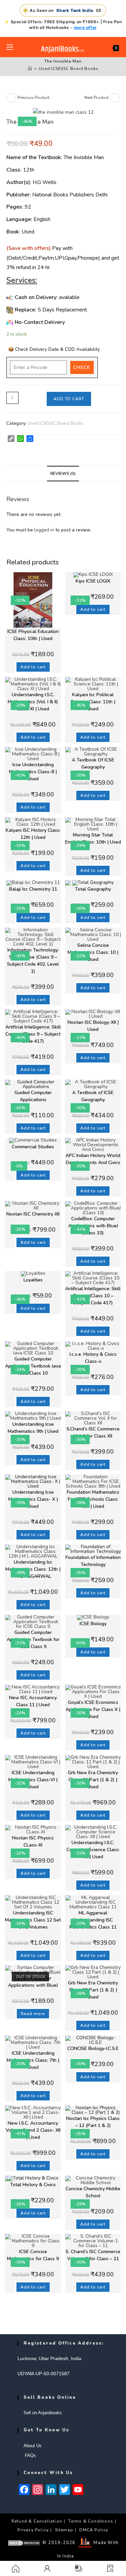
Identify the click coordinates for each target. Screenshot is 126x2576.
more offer (85, 27)
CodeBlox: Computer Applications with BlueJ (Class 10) (93, 1226)
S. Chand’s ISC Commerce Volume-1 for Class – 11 (93, 2255)
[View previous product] (11, 98)
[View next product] (115, 98)
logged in (44, 530)
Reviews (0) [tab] (63, 473)
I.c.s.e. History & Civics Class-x (93, 1358)
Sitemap (64, 2530)
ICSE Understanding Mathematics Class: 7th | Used (33, 2060)
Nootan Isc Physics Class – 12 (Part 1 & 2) (93, 2122)
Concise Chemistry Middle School (93, 2192)
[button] (110, 2568)
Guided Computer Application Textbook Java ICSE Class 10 (33, 1366)
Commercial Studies (33, 1147)
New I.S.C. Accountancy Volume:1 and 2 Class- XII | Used (33, 2130)
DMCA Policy (94, 2530)
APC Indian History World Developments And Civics (93, 1159)
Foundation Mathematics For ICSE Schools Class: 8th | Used (93, 1499)
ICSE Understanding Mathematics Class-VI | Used (33, 1780)
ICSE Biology (93, 1624)
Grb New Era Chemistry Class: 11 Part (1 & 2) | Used (93, 1780)
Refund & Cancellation (37, 2521)
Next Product (96, 98)
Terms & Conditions (91, 2521)
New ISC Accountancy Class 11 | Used (33, 1701)
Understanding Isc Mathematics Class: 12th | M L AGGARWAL (33, 1569)
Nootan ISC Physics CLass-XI (33, 1841)
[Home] (30, 69)
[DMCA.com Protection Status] (24, 2543)
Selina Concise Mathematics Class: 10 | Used (93, 952)
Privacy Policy (33, 2530)
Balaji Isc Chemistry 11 (33, 889)
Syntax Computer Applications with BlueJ (33, 1982)
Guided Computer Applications (33, 1096)
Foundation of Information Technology (93, 1561)
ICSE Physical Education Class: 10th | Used (33, 635)
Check (82, 367)
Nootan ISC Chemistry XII (33, 1214)
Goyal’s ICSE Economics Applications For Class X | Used (93, 1709)
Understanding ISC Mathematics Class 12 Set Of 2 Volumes (33, 1920)
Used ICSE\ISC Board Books (68, 69)
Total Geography (93, 889)
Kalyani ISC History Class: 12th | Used (33, 834)
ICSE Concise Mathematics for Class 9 (33, 2255)
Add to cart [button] (33, 667)
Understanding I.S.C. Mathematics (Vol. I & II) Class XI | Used (33, 702)
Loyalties (33, 1280)
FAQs (30, 2455)
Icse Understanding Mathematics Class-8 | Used (33, 772)
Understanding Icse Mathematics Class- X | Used (33, 1499)
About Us (33, 2446)
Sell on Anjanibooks (43, 2413)
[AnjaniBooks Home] (63, 49)
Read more (33, 2014)
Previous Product (33, 98)
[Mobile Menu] (10, 47)
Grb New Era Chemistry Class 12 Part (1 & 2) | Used (93, 1990)
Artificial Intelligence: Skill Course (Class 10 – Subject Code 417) (93, 1296)
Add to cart (69, 399)
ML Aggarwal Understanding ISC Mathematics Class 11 (93, 1920)
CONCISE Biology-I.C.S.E (93, 2048)
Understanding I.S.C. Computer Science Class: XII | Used (93, 1850)
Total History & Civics (33, 2185)
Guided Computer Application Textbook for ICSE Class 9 (33, 1639)
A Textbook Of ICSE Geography (93, 763)
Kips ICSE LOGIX (93, 581)
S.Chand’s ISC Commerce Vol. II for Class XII (93, 1432)
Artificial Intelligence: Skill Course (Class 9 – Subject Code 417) (33, 1034)
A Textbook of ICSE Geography (93, 1096)
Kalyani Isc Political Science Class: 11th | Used (93, 702)
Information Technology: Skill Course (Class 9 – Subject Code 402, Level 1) (33, 961)
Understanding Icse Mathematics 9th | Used (33, 1428)
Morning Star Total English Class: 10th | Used (93, 838)
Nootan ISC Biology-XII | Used (93, 1026)
